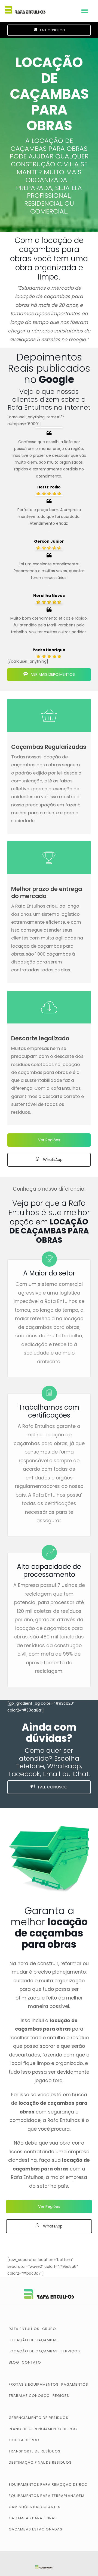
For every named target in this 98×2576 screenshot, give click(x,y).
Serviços (70, 2351)
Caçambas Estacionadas (36, 2529)
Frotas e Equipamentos (34, 2384)
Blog (14, 2362)
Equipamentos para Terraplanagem (47, 2496)
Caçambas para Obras (33, 2518)
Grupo (49, 2329)
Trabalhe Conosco (29, 2396)
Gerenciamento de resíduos (39, 2418)
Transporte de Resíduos (35, 2451)
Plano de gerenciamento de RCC (43, 2429)
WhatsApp (52, 1160)
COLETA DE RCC (24, 2440)
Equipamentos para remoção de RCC (48, 2485)
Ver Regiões (49, 1140)
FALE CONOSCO (52, 30)
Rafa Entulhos (24, 2329)
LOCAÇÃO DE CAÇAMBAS (33, 2351)
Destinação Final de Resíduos (40, 2462)
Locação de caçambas (33, 2340)
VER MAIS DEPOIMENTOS (52, 674)
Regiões (61, 2396)
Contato (31, 2362)
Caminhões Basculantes (35, 2507)
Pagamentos (75, 2384)
